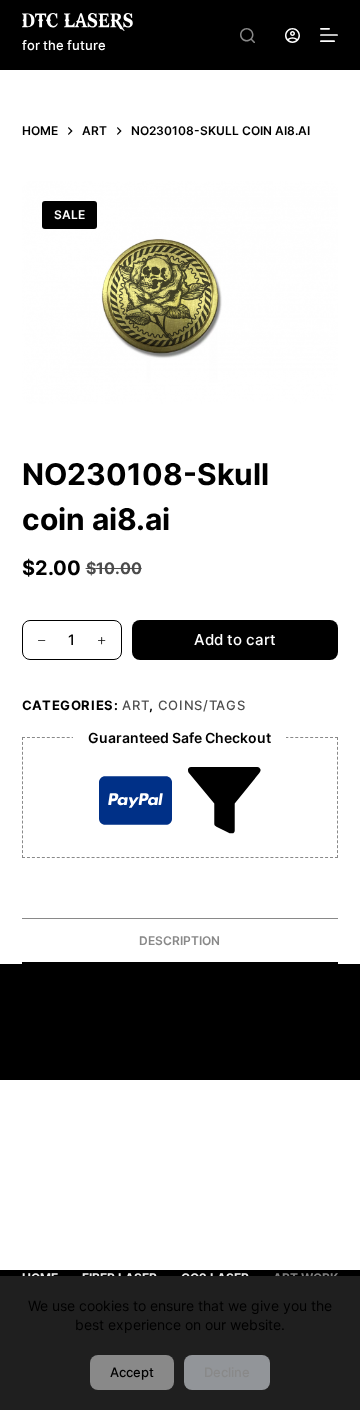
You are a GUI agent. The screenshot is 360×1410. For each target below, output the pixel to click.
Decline (227, 1372)
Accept (132, 1372)
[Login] (292, 35)
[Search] (247, 35)
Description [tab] (179, 940)
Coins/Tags (202, 705)
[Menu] (329, 35)
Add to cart (235, 639)
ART (135, 705)
